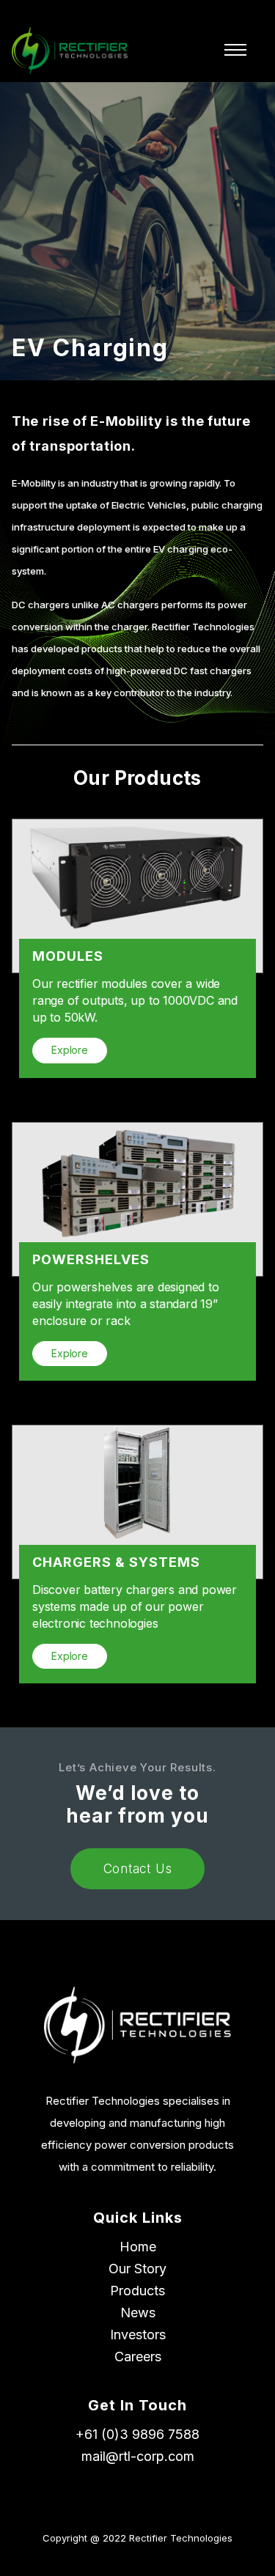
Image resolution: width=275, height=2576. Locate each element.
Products (137, 2291)
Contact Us (138, 1869)
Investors (138, 2335)
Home (138, 2247)
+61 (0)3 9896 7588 (137, 2434)
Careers (138, 2357)
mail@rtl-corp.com (138, 2456)
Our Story (137, 2269)
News (138, 2313)
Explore (70, 1050)
